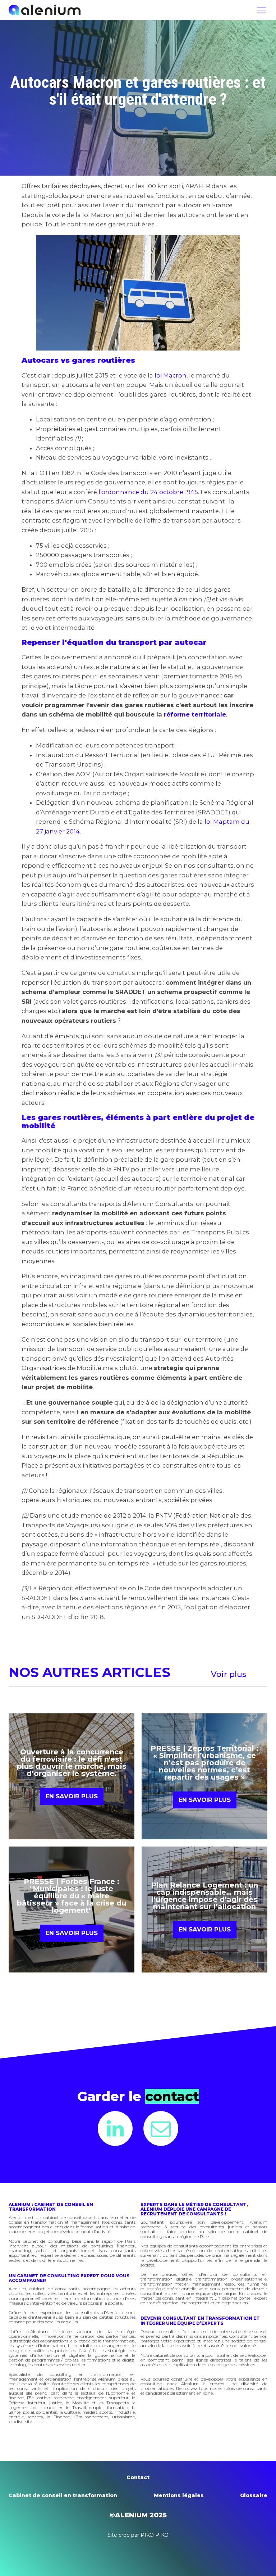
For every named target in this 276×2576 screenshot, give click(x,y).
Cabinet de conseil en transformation (63, 2495)
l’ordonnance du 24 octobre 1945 (148, 492)
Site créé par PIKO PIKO (138, 2535)
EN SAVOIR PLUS (72, 1796)
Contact (138, 2477)
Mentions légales (179, 2495)
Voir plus (229, 1674)
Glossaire (254, 2495)
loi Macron (171, 375)
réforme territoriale (195, 714)
